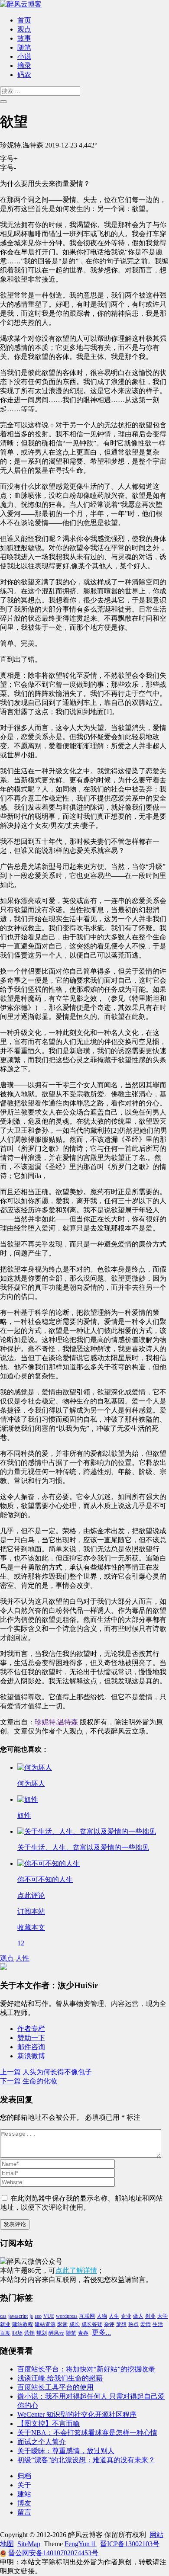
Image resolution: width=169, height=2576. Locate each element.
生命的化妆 (29, 2081)
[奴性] (28, 1799)
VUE (49, 2316)
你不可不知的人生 (45, 1879)
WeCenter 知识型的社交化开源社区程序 (77, 2414)
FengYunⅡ (81, 2544)
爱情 (146, 2324)
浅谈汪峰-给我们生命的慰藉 (60, 2378)
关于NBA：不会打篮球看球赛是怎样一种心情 (87, 2433)
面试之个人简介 (42, 2442)
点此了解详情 (76, 2270)
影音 (62, 2324)
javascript (18, 2316)
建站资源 (45, 2324)
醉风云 (56, 2333)
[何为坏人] (35, 1767)
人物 (102, 2316)
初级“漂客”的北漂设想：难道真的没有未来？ (86, 2460)
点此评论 (31, 1895)
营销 (29, 2333)
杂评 (109, 2324)
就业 (5, 2324)
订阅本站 (31, 1911)
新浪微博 (31, 2056)
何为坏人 (31, 1783)
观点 (24, 29)
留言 (24, 2512)
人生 (114, 2316)
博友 (24, 2503)
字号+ (9, 159)
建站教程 (23, 2324)
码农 (24, 75)
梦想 (121, 2324)
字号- (8, 168)
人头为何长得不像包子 (46, 2072)
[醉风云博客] (21, 4)
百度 (5, 2333)
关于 (24, 2485)
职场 (17, 2333)
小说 (24, 56)
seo (38, 2316)
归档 (24, 2476)
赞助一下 (31, 2038)
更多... (101, 2332)
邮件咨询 (31, 2047)
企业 (126, 2316)
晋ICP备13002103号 (130, 2544)
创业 (150, 2316)
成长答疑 (92, 2324)
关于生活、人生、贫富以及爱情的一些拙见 (83, 1847)
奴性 (24, 1815)
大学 (162, 2316)
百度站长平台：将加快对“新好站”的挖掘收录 (86, 2369)
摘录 (24, 66)
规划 (42, 2333)
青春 (83, 2333)
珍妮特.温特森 (56, 1722)
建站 (24, 2494)
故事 (24, 38)
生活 (158, 2324)
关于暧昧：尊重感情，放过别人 (66, 2451)
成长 (75, 2324)
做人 (138, 2316)
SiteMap (29, 2544)
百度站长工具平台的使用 (55, 2387)
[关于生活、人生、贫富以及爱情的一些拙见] (87, 1831)
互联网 (87, 2316)
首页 (24, 20)
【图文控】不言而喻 (49, 2424)
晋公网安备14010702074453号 (53, 2553)
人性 (23, 1958)
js (31, 2316)
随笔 (24, 47)
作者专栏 (31, 2029)
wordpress (67, 2316)
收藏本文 (31, 1927)
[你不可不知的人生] (49, 1863)
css (3, 2316)
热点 (133, 2324)
